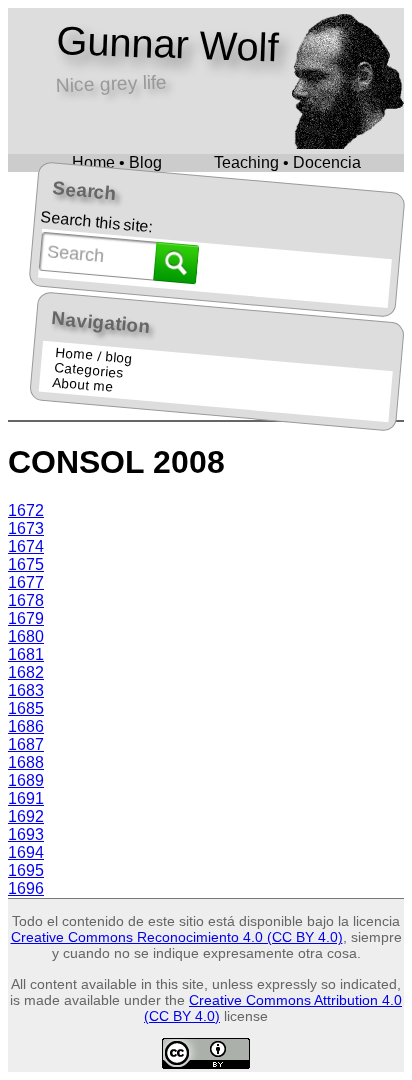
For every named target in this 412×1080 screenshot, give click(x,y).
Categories (88, 370)
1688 (26, 762)
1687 (26, 744)
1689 (26, 780)
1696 (26, 888)
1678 (26, 600)
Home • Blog (117, 162)
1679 (26, 618)
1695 (26, 870)
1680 (26, 636)
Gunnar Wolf (166, 44)
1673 (26, 528)
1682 (26, 672)
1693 (26, 834)
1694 (26, 852)
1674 (26, 546)
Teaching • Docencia (287, 162)
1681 (26, 654)
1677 (26, 582)
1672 (26, 510)
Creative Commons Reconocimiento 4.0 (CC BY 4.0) (177, 937)
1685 (26, 708)
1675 (26, 564)
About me (83, 385)
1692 (26, 816)
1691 (26, 798)
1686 (26, 726)
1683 (26, 690)
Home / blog (94, 356)
